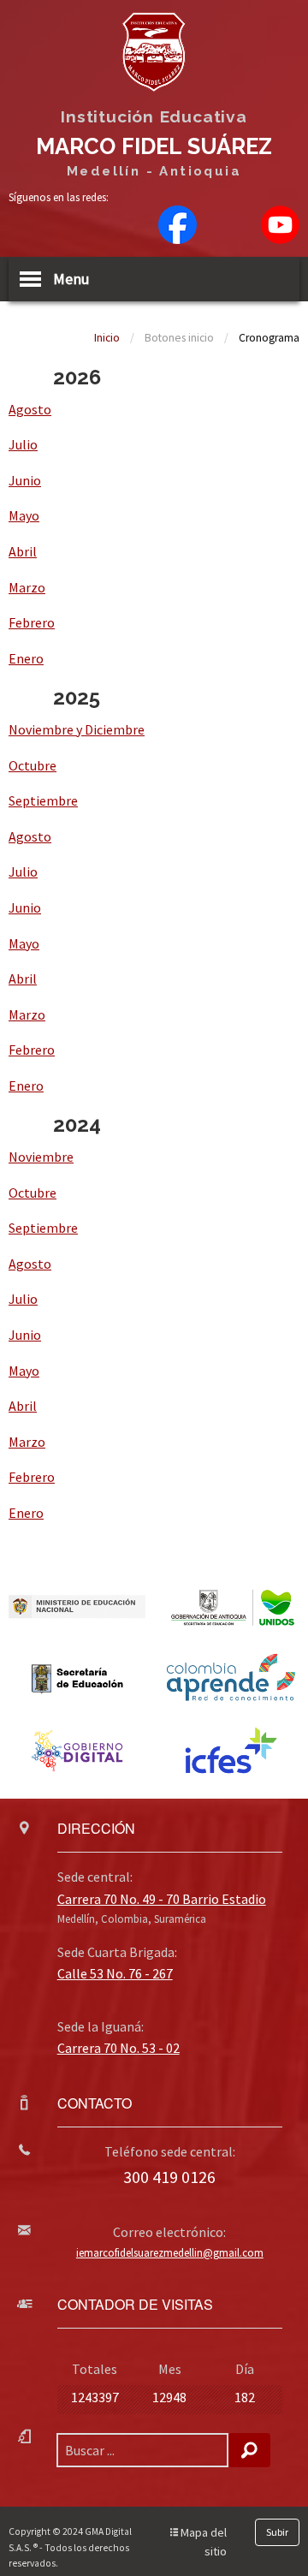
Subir (277, 2532)
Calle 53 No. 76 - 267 (115, 1973)
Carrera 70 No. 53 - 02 (118, 2048)
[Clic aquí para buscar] (249, 2450)
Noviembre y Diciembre (77, 729)
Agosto (30, 409)
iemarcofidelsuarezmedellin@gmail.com (170, 2252)
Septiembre (43, 800)
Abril (23, 551)
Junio (25, 480)
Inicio (107, 338)
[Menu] (30, 279)
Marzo (27, 587)
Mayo (24, 515)
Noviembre (41, 1157)
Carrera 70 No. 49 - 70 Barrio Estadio (162, 1899)
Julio (23, 444)
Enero (26, 658)
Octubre (33, 765)
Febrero (32, 622)
